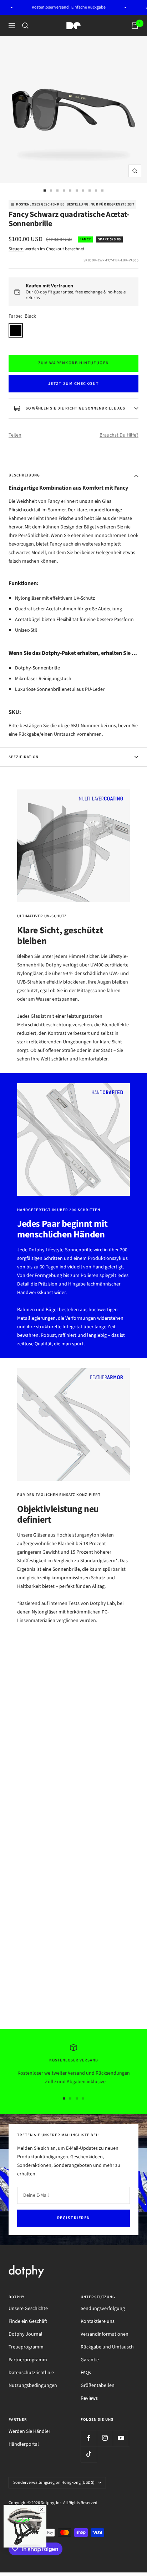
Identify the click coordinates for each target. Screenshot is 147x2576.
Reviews (89, 2398)
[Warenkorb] (135, 26)
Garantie (90, 2360)
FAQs (86, 2373)
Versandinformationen (105, 2334)
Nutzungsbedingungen (33, 2385)
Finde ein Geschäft (28, 2321)
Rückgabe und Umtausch (107, 2347)
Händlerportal (24, 2444)
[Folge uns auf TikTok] (89, 2454)
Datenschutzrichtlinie (31, 2373)
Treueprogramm (26, 2347)
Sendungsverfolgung (103, 2309)
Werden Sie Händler (29, 2431)
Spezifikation (24, 757)
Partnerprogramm (28, 2360)
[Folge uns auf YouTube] (121, 2438)
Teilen (15, 435)
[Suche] (25, 26)
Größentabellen (98, 2385)
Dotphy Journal (26, 2334)
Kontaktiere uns (98, 2321)
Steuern (16, 249)
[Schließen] (42, 2509)
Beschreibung (24, 475)
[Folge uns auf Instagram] (105, 2438)
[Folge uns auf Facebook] (89, 2438)
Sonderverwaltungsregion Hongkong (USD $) (54, 2483)
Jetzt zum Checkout (74, 384)
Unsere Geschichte (28, 2309)
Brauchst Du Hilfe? (119, 435)
